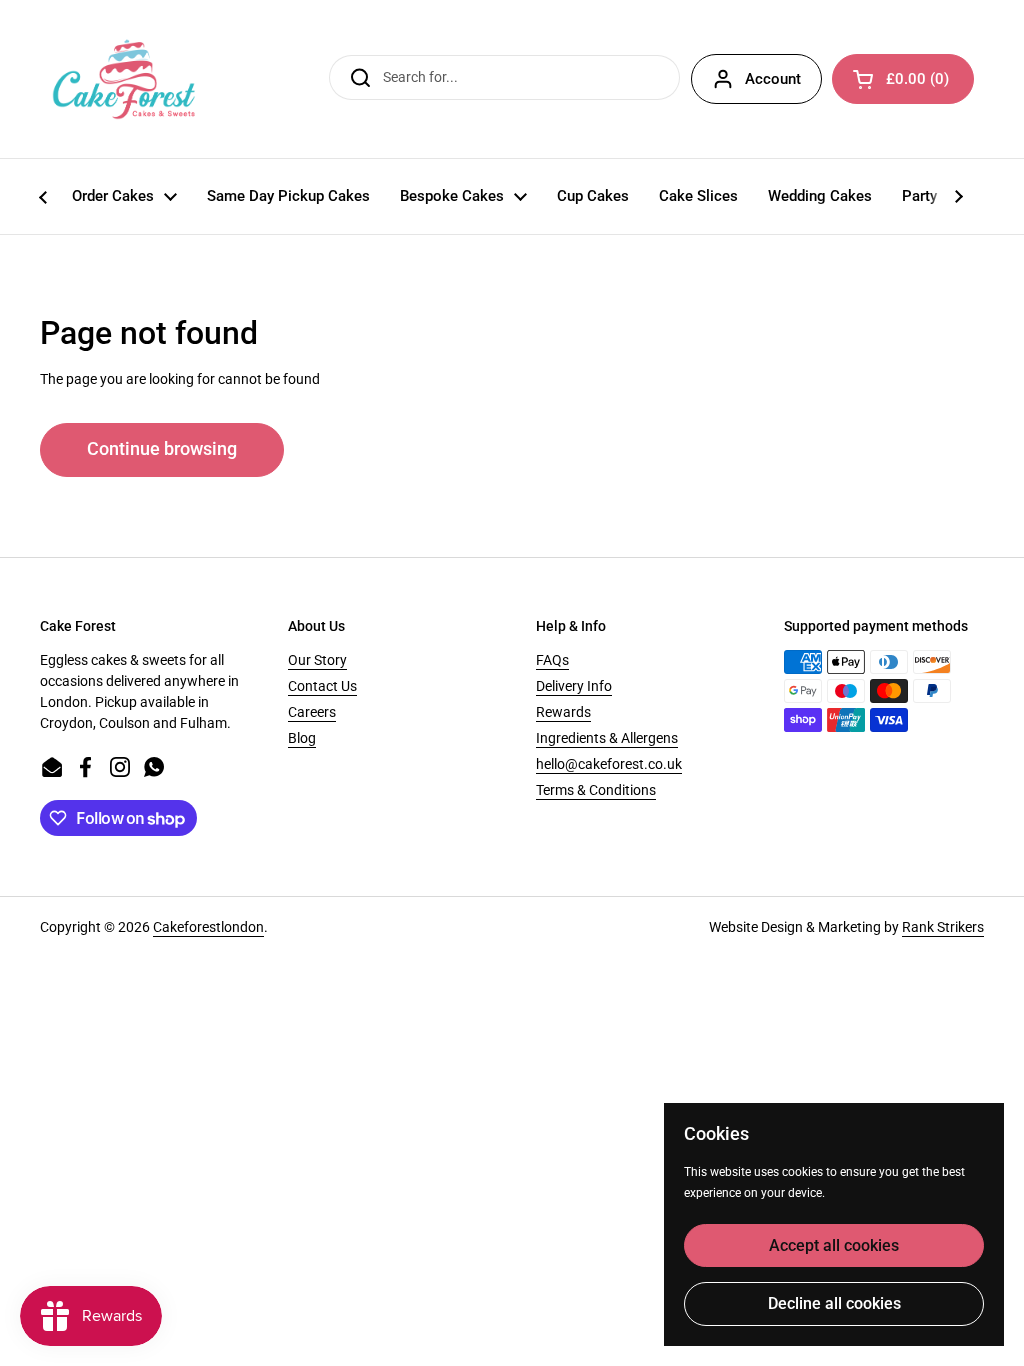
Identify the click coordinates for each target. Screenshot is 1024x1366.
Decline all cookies (834, 1303)
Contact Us (322, 686)
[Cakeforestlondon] (124, 79)
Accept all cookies (834, 1245)
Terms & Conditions (596, 790)
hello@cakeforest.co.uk (609, 764)
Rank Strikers (943, 927)
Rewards (563, 712)
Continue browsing (162, 449)
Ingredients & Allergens (607, 738)
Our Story (317, 660)
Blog (302, 738)
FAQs (552, 660)
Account (773, 79)
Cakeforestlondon (208, 927)
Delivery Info (574, 686)
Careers (312, 712)
